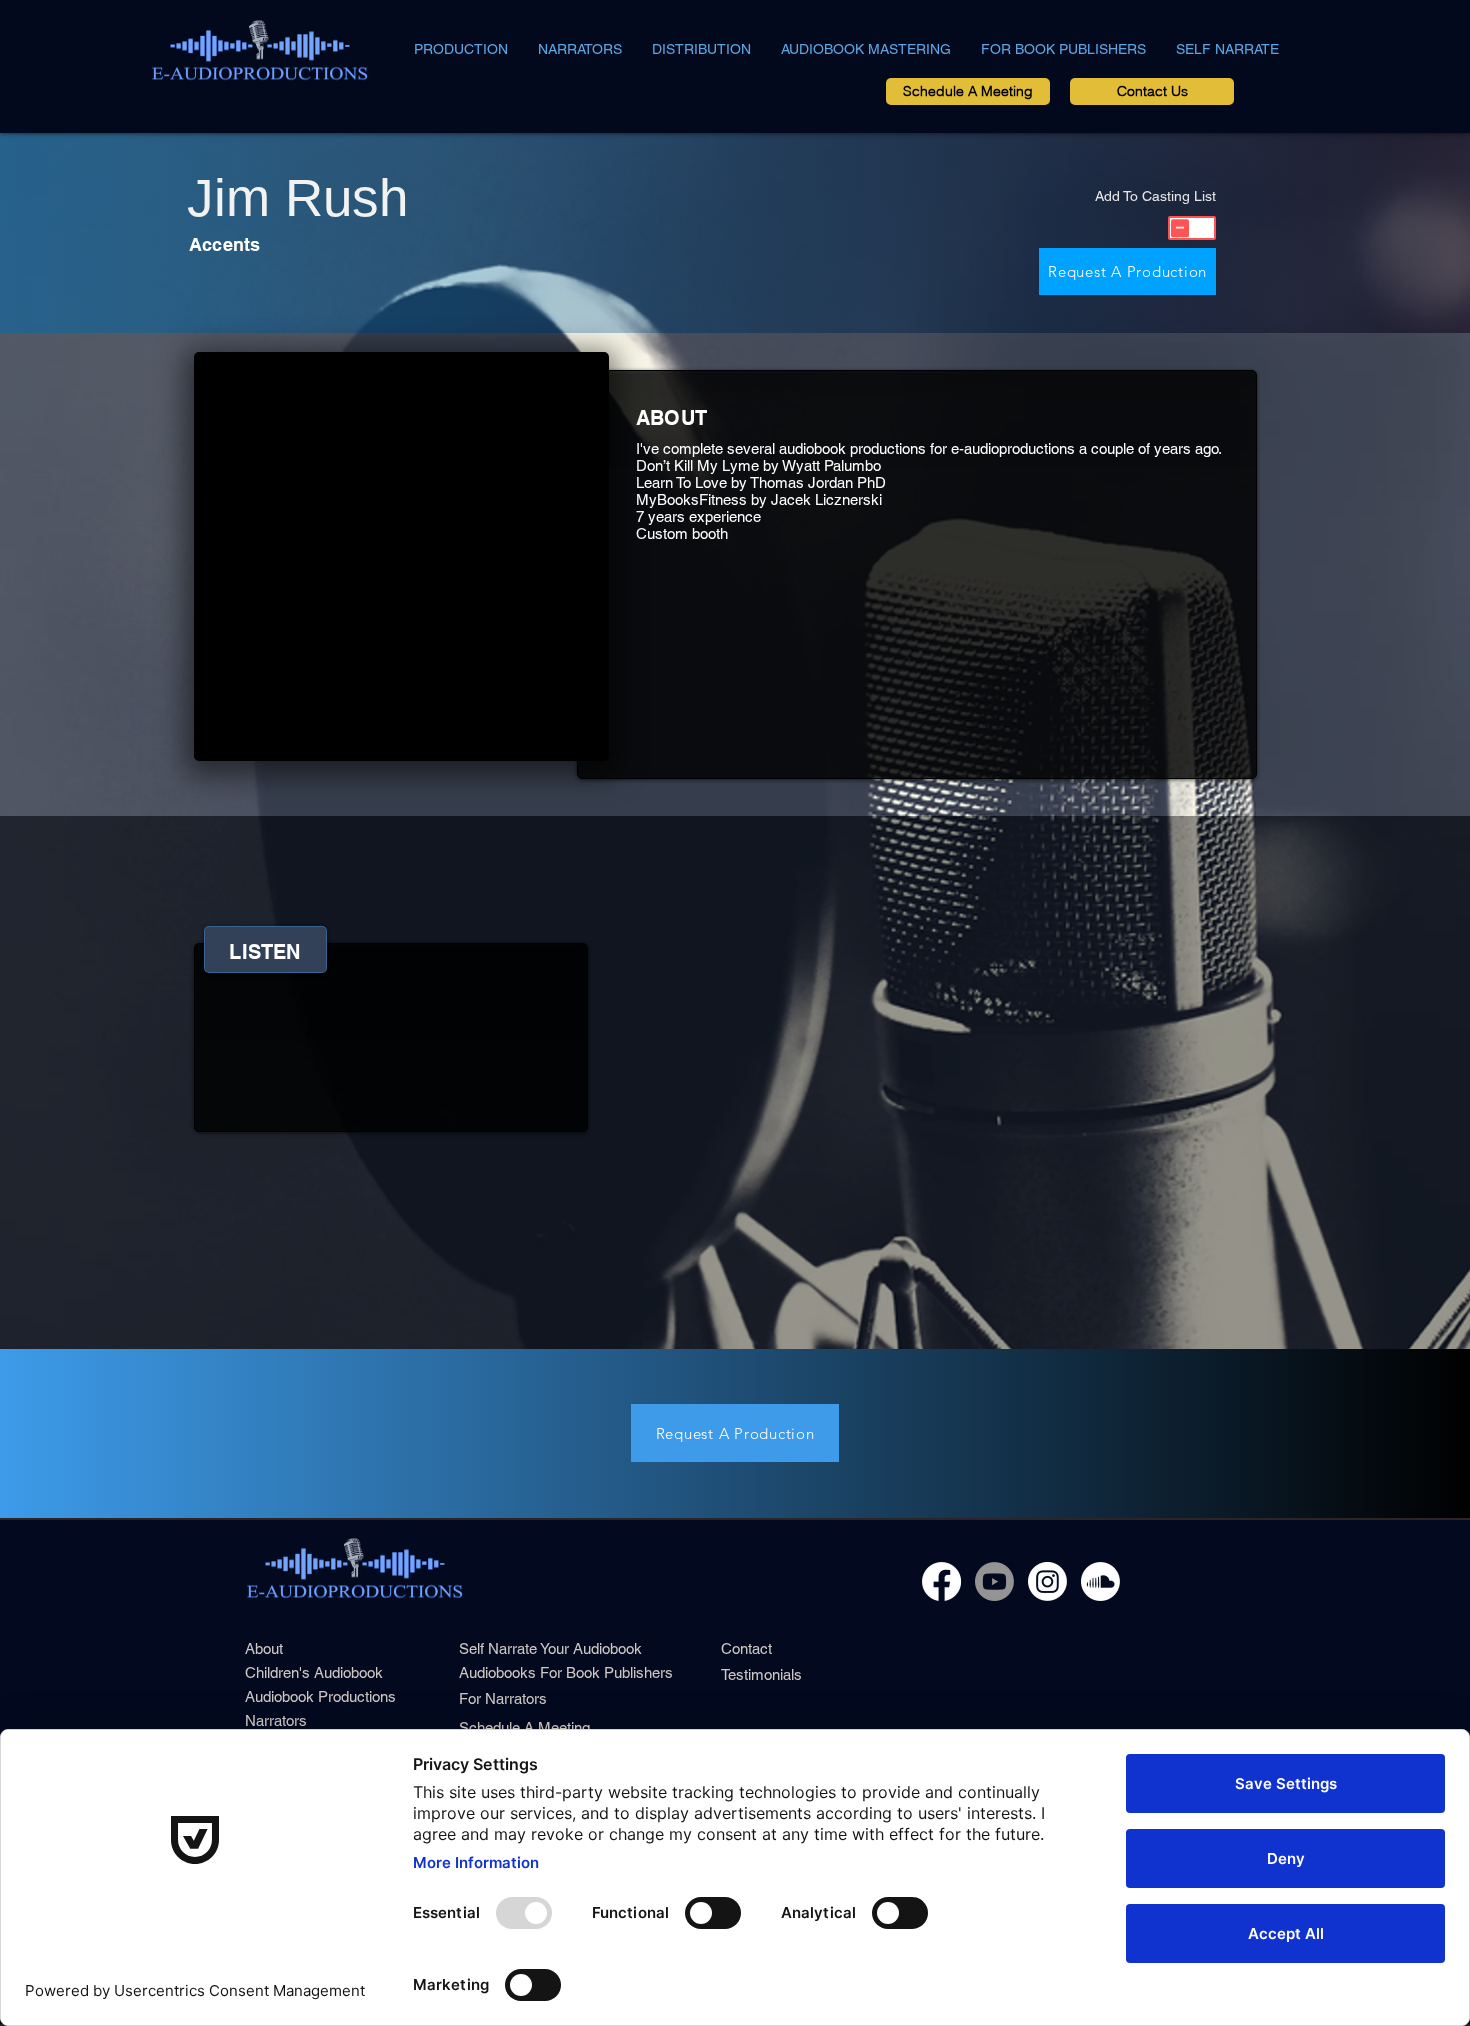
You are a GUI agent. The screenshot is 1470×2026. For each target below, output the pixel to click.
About (264, 1648)
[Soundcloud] (1100, 1581)
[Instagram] (1047, 1581)
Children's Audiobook (314, 1672)
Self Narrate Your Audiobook (550, 1648)
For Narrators (503, 1698)
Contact (746, 1648)
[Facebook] (941, 1581)
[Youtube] (994, 1581)
